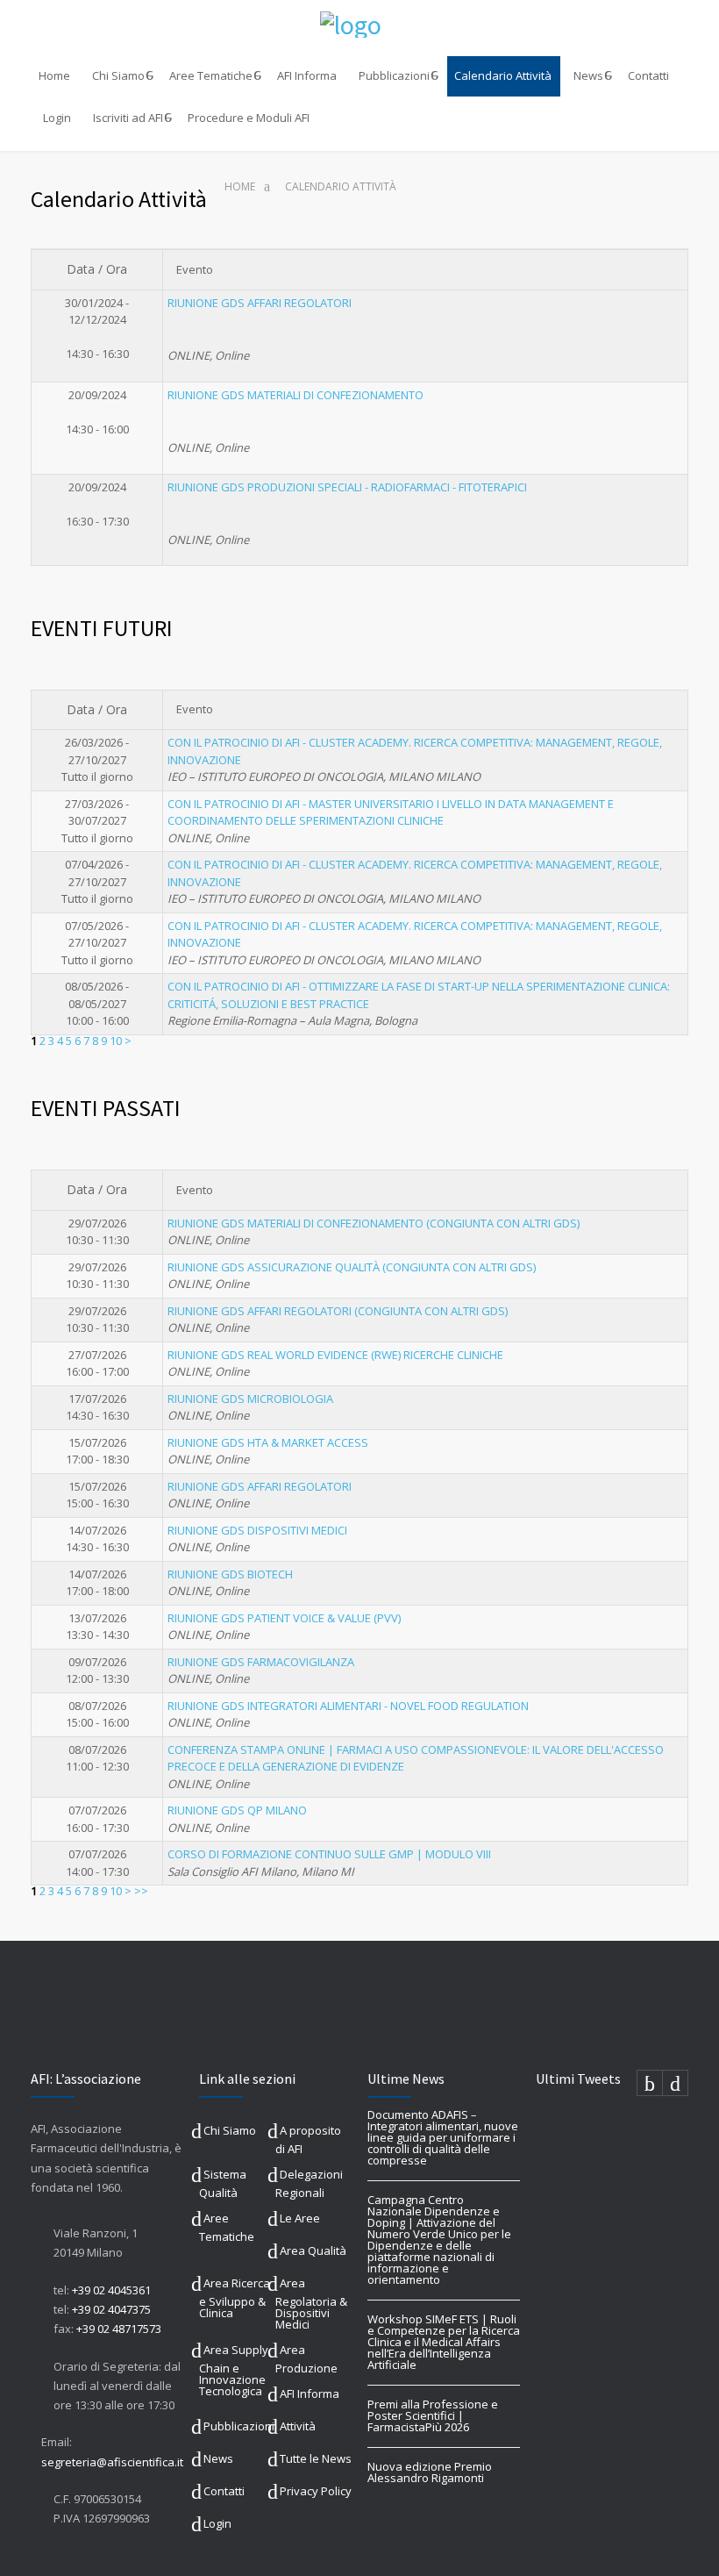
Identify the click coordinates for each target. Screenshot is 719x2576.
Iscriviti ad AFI (128, 118)
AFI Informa (307, 75)
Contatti (648, 75)
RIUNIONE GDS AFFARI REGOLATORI (260, 303)
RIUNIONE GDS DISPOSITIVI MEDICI (257, 1530)
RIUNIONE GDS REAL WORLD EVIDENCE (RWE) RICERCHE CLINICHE (335, 1355)
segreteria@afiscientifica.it (112, 2462)
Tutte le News (316, 2458)
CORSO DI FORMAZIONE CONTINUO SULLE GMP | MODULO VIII (329, 1854)
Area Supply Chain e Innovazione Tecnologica (234, 2370)
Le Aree (300, 2218)
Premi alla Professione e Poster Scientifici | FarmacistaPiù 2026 (433, 2415)
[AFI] (359, 25)
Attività (298, 2426)
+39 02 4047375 (111, 2309)
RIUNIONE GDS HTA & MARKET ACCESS (268, 1442)
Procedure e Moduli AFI (249, 118)
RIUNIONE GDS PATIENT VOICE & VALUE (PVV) (284, 1618)
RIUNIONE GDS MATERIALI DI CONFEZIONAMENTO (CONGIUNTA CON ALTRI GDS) (374, 1223)
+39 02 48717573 (119, 2329)
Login (57, 118)
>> (141, 1891)
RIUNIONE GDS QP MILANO (237, 1810)
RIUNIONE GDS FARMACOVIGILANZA (261, 1662)
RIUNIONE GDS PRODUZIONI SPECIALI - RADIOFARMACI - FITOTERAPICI (347, 487)
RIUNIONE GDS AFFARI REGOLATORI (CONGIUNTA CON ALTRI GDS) (338, 1311)
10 (116, 1041)
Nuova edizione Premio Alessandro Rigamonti (430, 2472)
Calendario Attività (503, 75)
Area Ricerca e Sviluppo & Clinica (235, 2298)
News (588, 75)
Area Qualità (313, 2250)
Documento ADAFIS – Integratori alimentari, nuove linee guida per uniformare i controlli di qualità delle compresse (443, 2137)
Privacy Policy (316, 2491)
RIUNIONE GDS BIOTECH (230, 1574)
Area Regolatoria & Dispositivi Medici (311, 2304)
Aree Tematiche (211, 75)
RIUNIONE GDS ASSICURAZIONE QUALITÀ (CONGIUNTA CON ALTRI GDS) (352, 1267)
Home (54, 75)
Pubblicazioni (394, 75)
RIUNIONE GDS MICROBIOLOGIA (250, 1399)
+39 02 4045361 (111, 2290)
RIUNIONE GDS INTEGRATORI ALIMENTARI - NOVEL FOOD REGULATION (348, 1706)
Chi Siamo (118, 75)
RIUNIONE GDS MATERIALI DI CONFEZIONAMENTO (295, 395)
